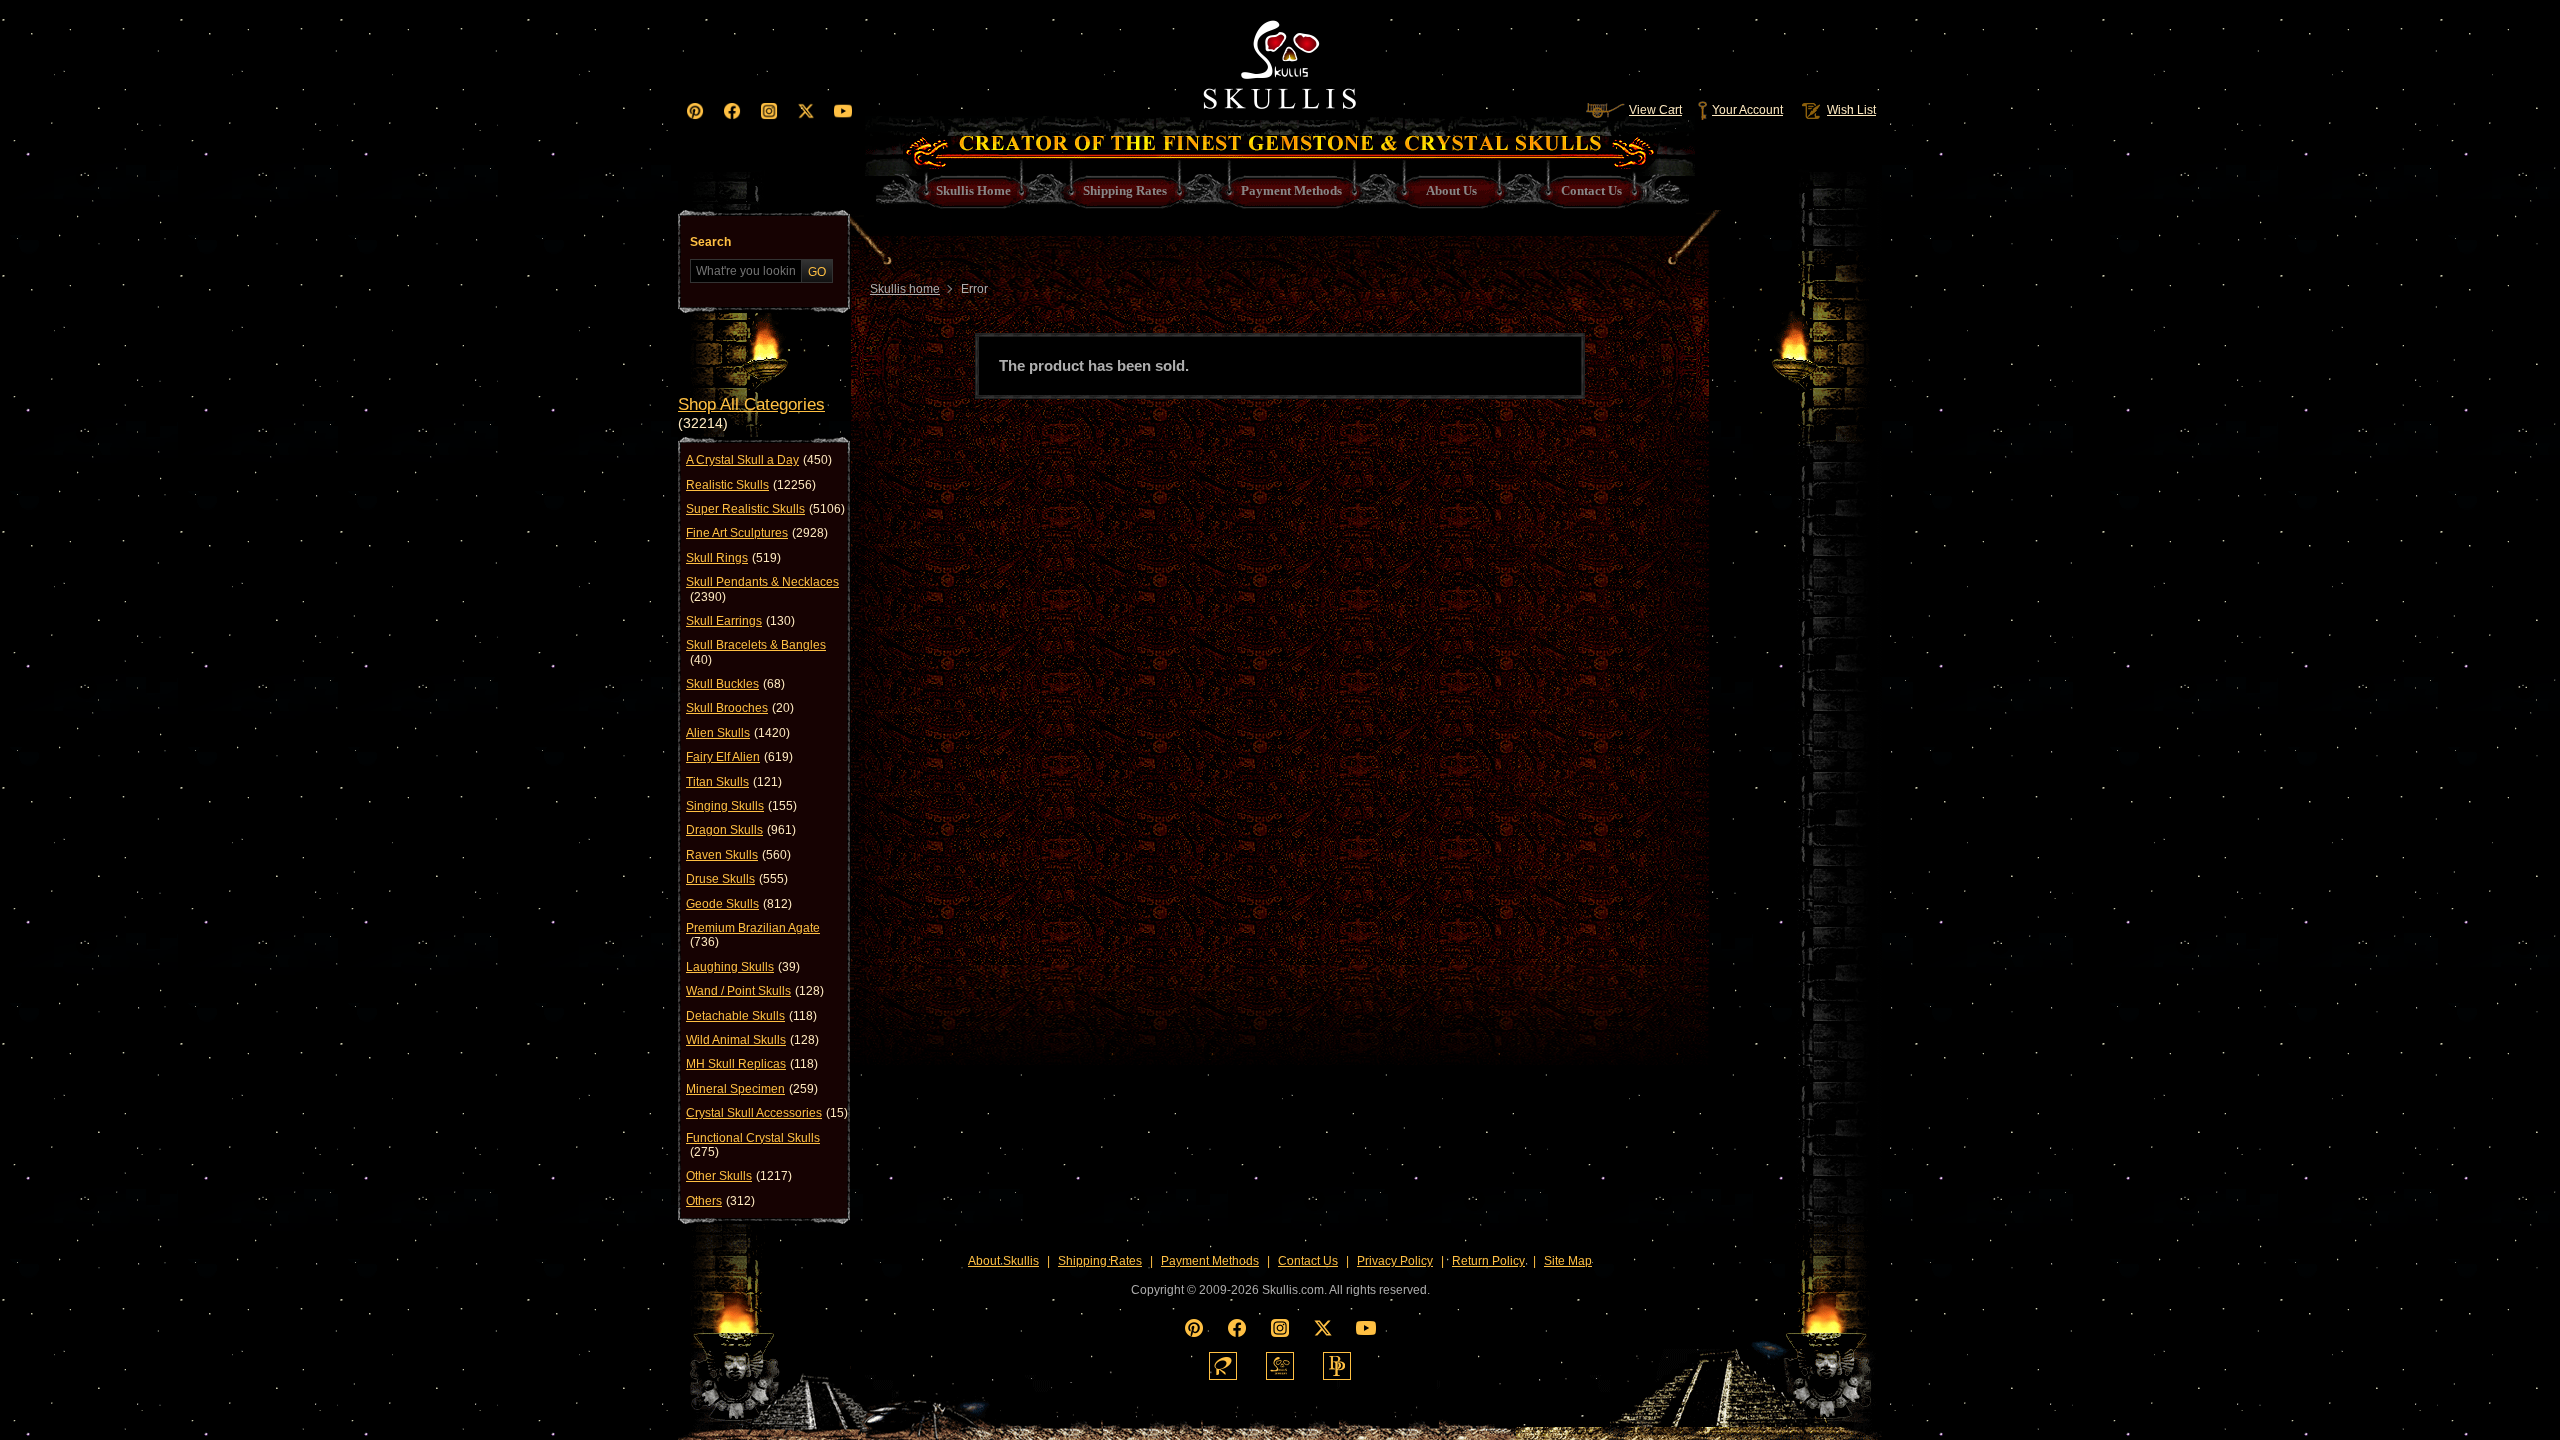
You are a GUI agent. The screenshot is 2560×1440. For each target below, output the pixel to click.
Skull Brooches (740, 708)
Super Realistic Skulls (765, 509)
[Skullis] (1280, 60)
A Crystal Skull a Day (759, 460)
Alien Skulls (738, 733)
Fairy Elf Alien (739, 757)
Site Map (1568, 1261)
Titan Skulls (734, 782)
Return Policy (1488, 1261)
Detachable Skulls (751, 1016)
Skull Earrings (740, 621)
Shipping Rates (1100, 1261)
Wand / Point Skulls (755, 991)
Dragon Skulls (741, 830)
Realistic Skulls (751, 485)
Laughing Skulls (743, 967)
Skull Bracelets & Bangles (756, 652)
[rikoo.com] (1223, 1366)
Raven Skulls (738, 855)
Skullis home (905, 289)
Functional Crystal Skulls (753, 1145)
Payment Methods (1210, 1261)
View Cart (1655, 110)
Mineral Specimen (752, 1089)
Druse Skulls (737, 879)
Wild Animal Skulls (752, 1040)
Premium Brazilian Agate (753, 935)
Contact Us (1308, 1261)
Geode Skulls (739, 904)
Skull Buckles (735, 684)
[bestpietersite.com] (1337, 1366)
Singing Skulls (741, 806)
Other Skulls (739, 1176)
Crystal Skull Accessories (767, 1113)
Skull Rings (733, 558)
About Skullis (1003, 1261)
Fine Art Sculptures (757, 533)
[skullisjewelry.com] (1280, 1366)
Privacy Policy (1395, 1261)
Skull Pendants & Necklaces (762, 589)
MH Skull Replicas (752, 1064)
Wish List (1851, 110)
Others (720, 1201)
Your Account (1747, 110)
